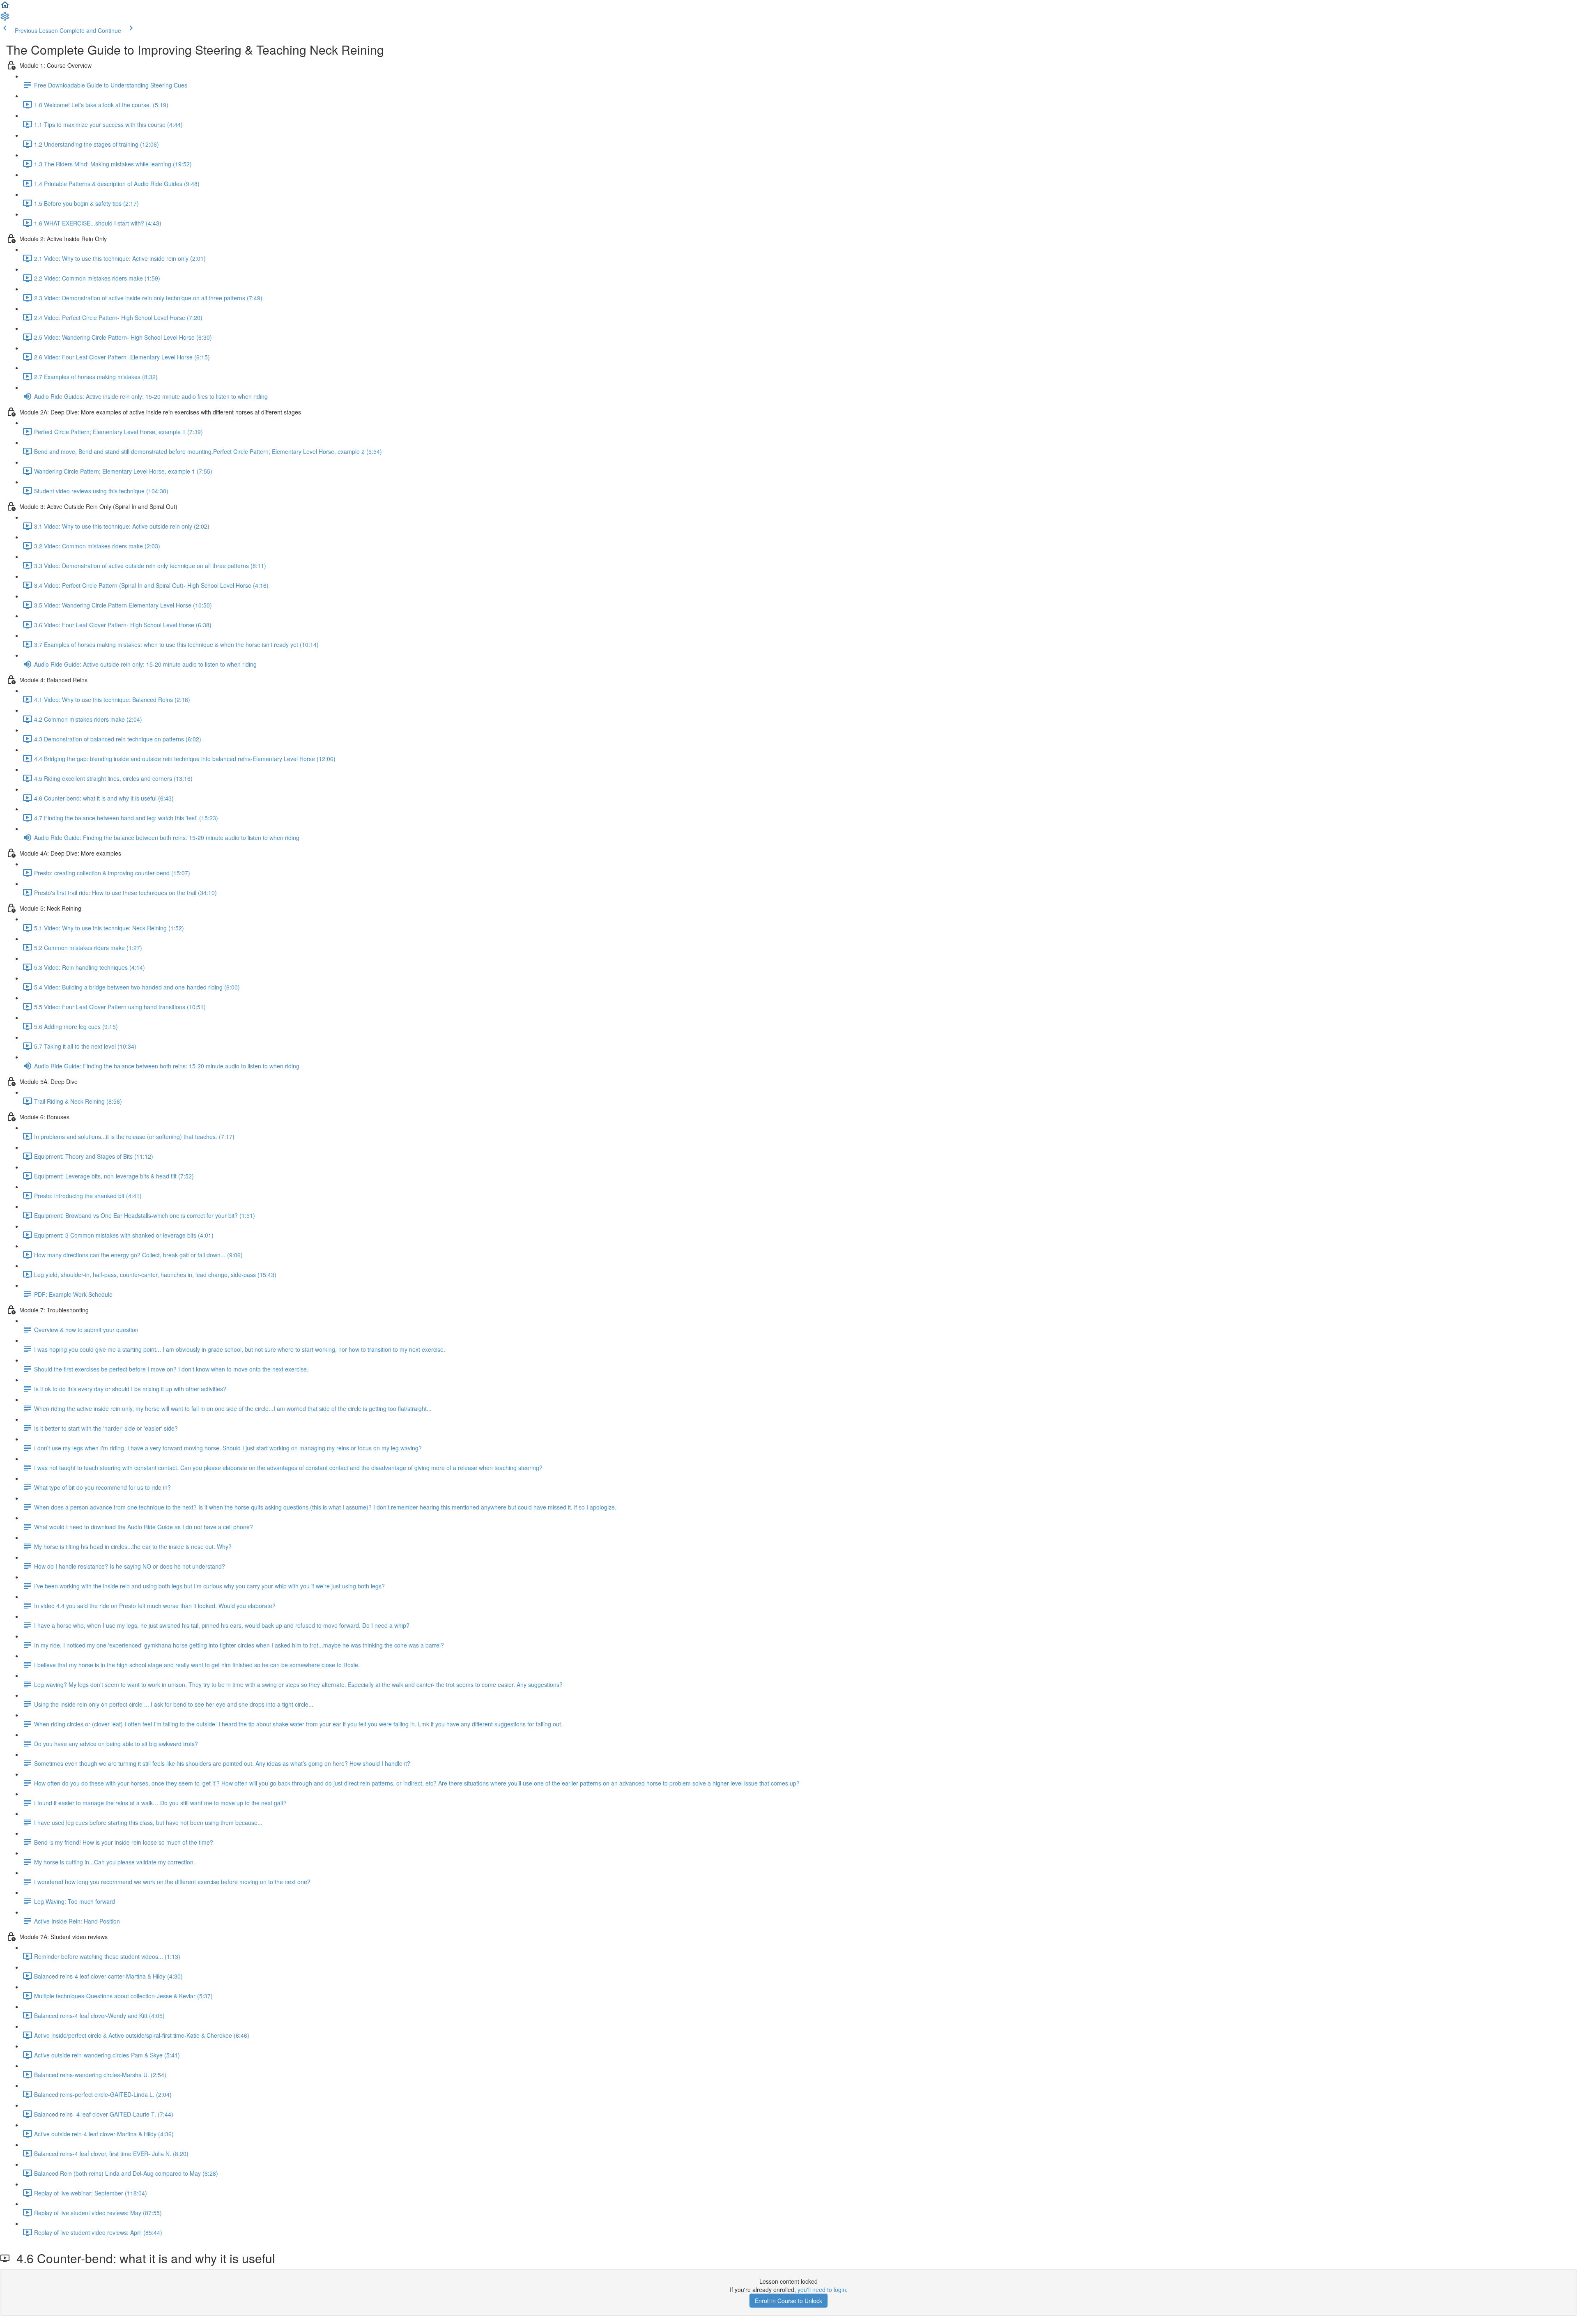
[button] (5, 7)
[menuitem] (5, 19)
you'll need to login (822, 2289)
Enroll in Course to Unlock (788, 2301)
